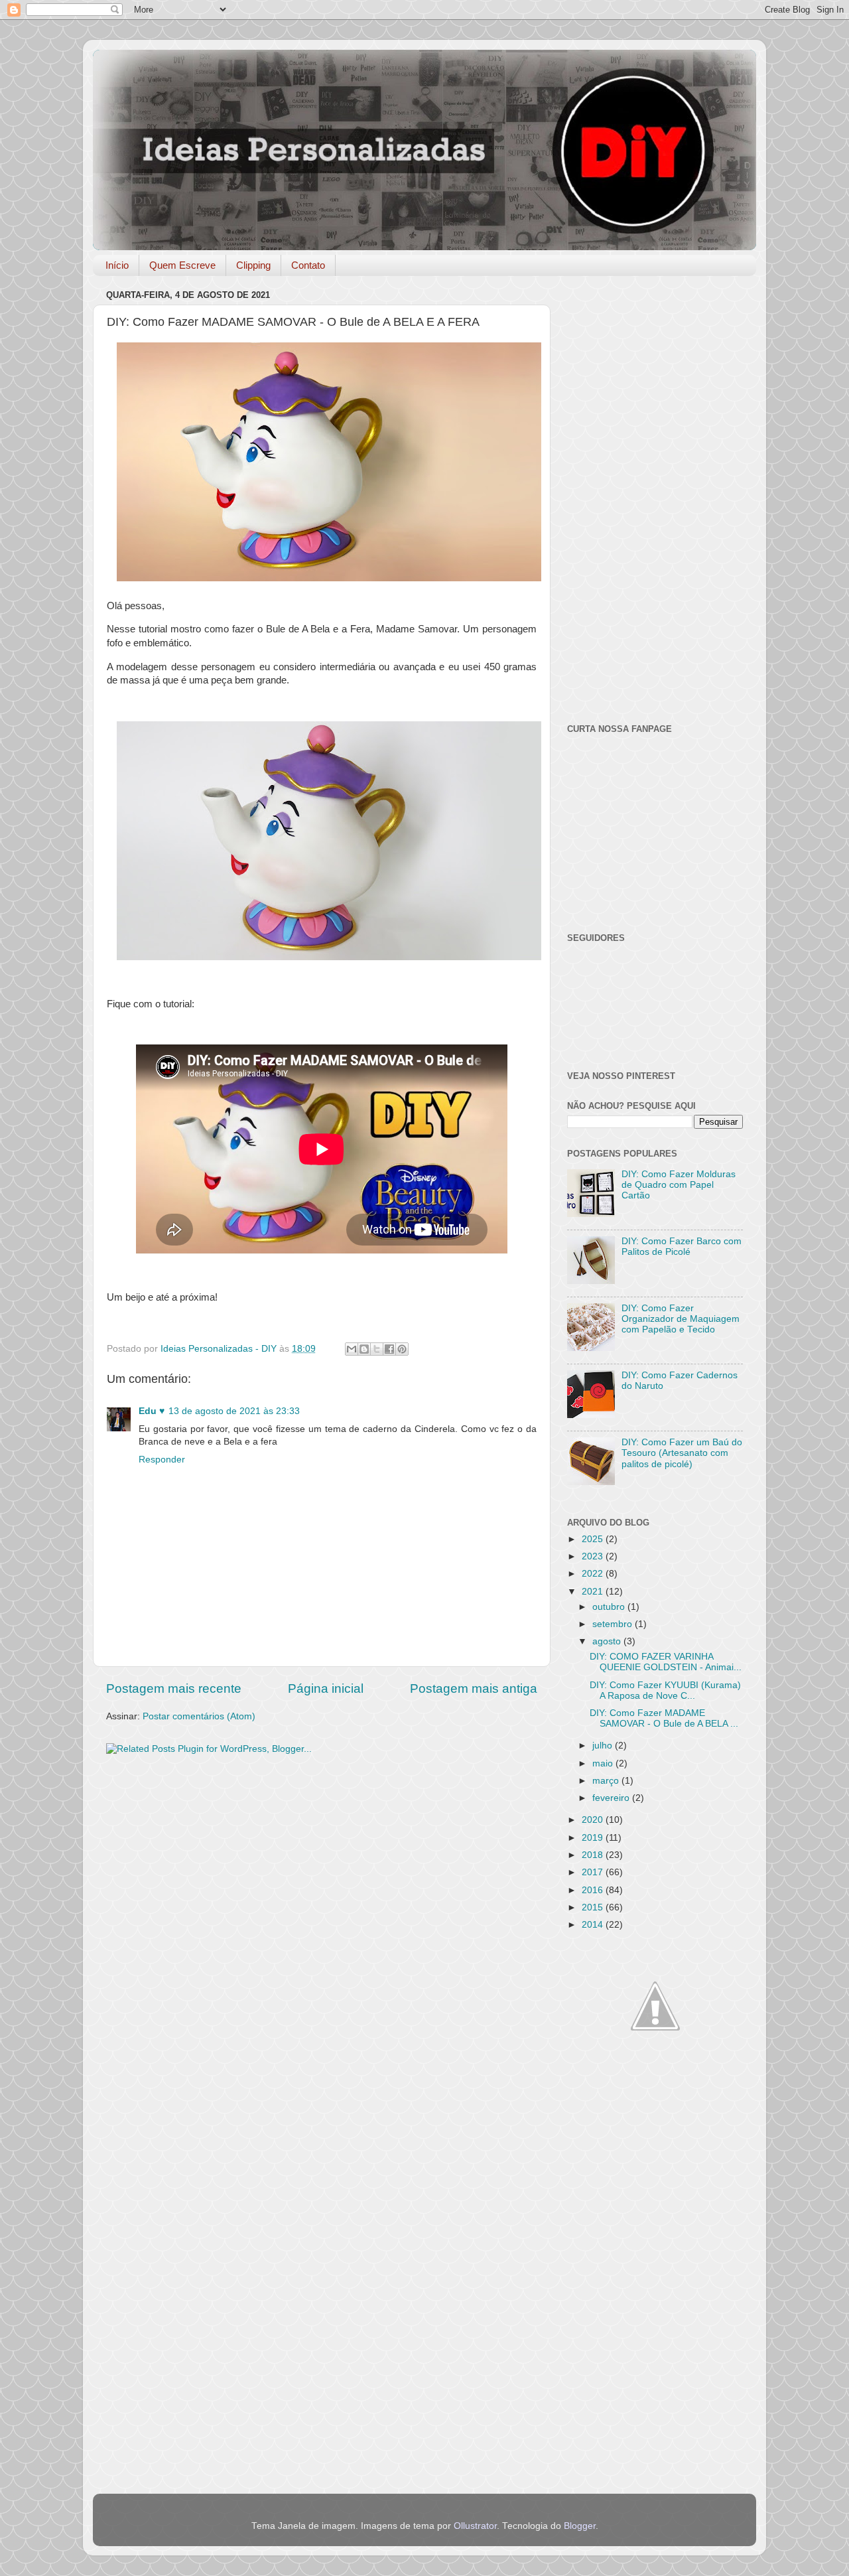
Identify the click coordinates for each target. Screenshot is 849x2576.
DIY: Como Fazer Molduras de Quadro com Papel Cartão (679, 1185)
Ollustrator (475, 2526)
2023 (594, 1556)
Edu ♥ (152, 1411)
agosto (608, 1641)
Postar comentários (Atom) (199, 1716)
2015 (594, 1907)
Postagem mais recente (174, 1688)
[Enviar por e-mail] (352, 1349)
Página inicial (326, 1688)
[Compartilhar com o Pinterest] (402, 1349)
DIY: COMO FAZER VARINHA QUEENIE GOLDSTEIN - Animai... (666, 1662)
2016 (594, 1890)
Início (117, 265)
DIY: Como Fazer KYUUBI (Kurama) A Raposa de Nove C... (665, 1690)
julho (604, 1746)
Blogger (580, 2526)
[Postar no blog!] (364, 1349)
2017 (594, 1872)
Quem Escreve (182, 265)
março (607, 1781)
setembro (614, 1624)
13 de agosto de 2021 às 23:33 (234, 1411)
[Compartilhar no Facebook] (389, 1349)
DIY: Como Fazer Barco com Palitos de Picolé (682, 1247)
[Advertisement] (322, 1868)
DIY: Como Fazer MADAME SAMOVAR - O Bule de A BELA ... (664, 1718)
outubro (610, 1607)
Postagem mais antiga (474, 1688)
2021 (594, 1592)
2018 (594, 1855)
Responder (162, 1460)
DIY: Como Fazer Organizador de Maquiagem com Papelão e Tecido (681, 1319)
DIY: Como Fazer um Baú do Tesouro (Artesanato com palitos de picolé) (682, 1453)
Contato (308, 265)
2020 (594, 1820)
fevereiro (612, 1798)
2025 (594, 1539)
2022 (594, 1574)
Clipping (253, 265)
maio (604, 1763)
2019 (594, 1838)
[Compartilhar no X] (377, 1349)
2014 (594, 1925)
